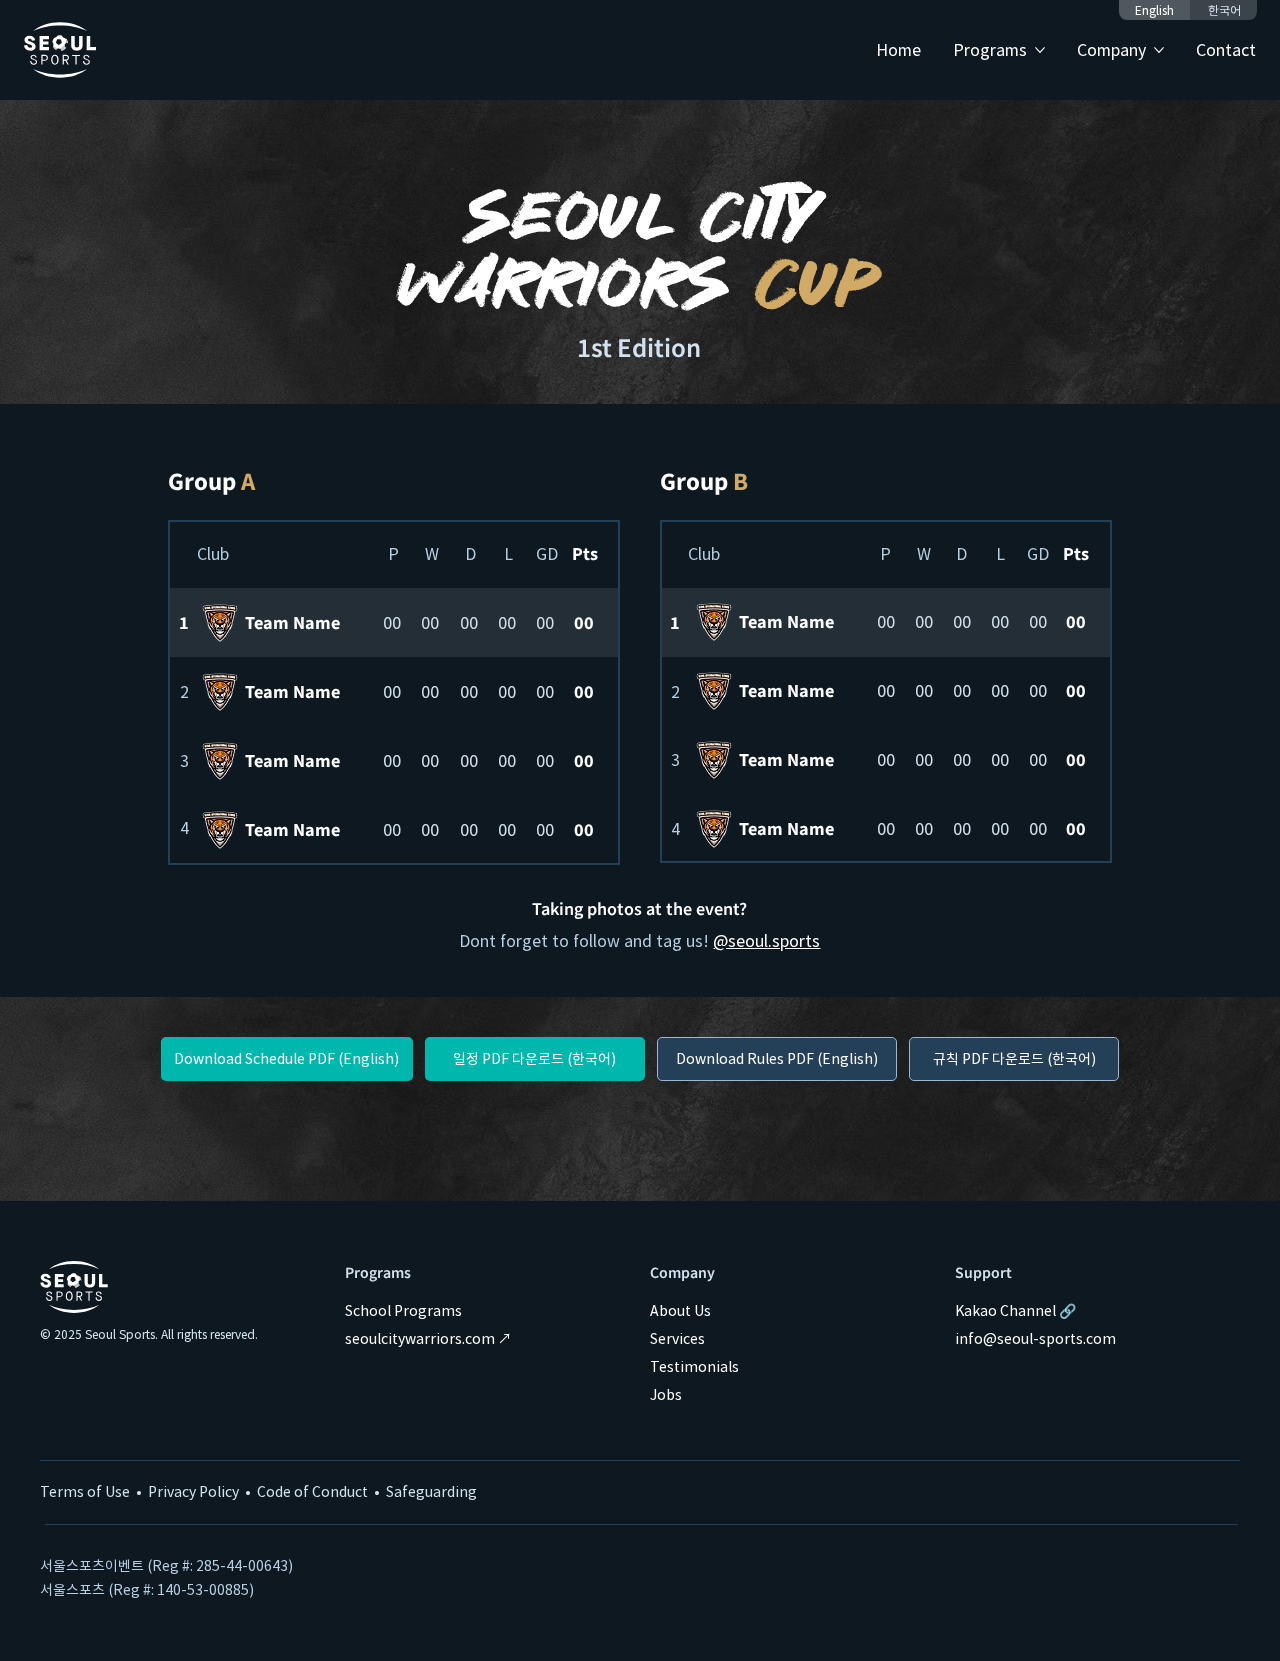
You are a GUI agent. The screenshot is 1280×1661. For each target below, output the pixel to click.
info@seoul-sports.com (1035, 1338)
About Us (680, 1310)
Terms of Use (85, 1491)
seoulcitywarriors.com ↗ (428, 1338)
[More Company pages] (1159, 50)
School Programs (403, 1310)
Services (677, 1338)
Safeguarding (431, 1491)
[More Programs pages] (1040, 50)
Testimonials (694, 1366)
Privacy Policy (193, 1491)
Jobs (666, 1394)
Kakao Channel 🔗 (1015, 1310)
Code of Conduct (312, 1491)
